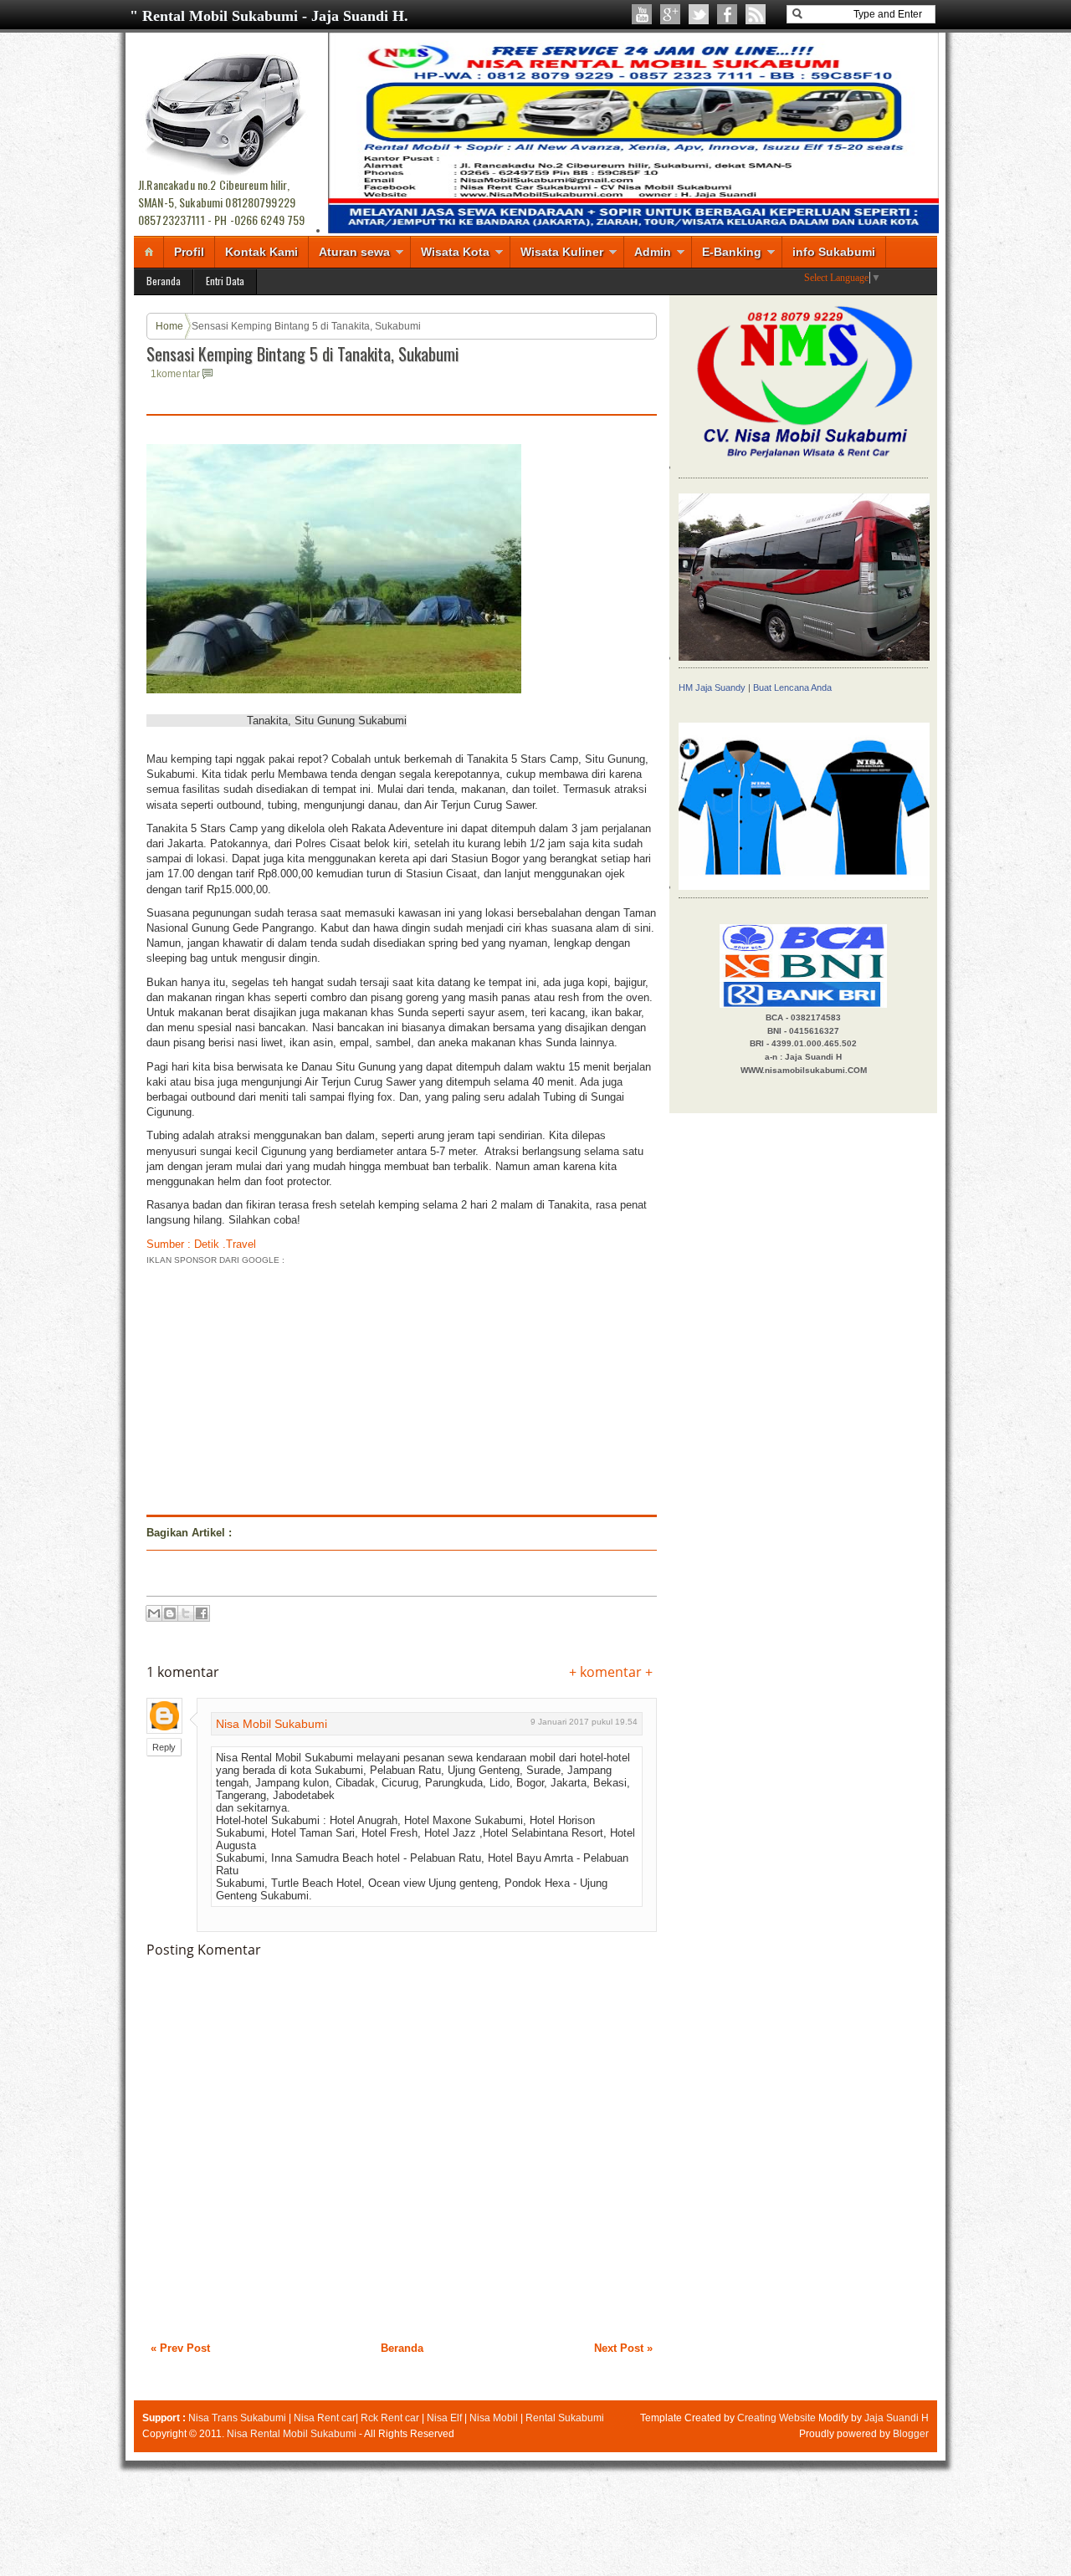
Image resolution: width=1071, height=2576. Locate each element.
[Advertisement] (287, 1385)
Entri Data (225, 281)
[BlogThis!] (170, 1613)
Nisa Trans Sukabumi (237, 2418)
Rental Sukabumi (565, 2418)
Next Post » (623, 2348)
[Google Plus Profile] (670, 14)
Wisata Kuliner (562, 252)
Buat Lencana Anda (792, 687)
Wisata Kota (455, 252)
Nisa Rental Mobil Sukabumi (292, 2434)
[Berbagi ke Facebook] (202, 1613)
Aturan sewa (354, 252)
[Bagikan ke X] (186, 1613)
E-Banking (732, 252)
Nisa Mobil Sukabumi (272, 1724)
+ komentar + (611, 1672)
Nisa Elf (444, 2418)
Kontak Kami (261, 252)
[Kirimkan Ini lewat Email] (154, 1613)
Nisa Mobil (494, 2418)
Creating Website (776, 2418)
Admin (653, 252)
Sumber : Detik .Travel (201, 1244)
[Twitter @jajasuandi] (699, 14)
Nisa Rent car (325, 2418)
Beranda (164, 281)
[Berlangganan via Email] (756, 14)
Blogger (911, 2434)
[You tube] (642, 14)
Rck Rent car (390, 2418)
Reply (164, 1747)
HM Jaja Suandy (712, 687)
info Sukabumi (834, 252)
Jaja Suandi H (897, 2418)
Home (169, 326)
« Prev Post (180, 2348)
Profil (189, 252)
